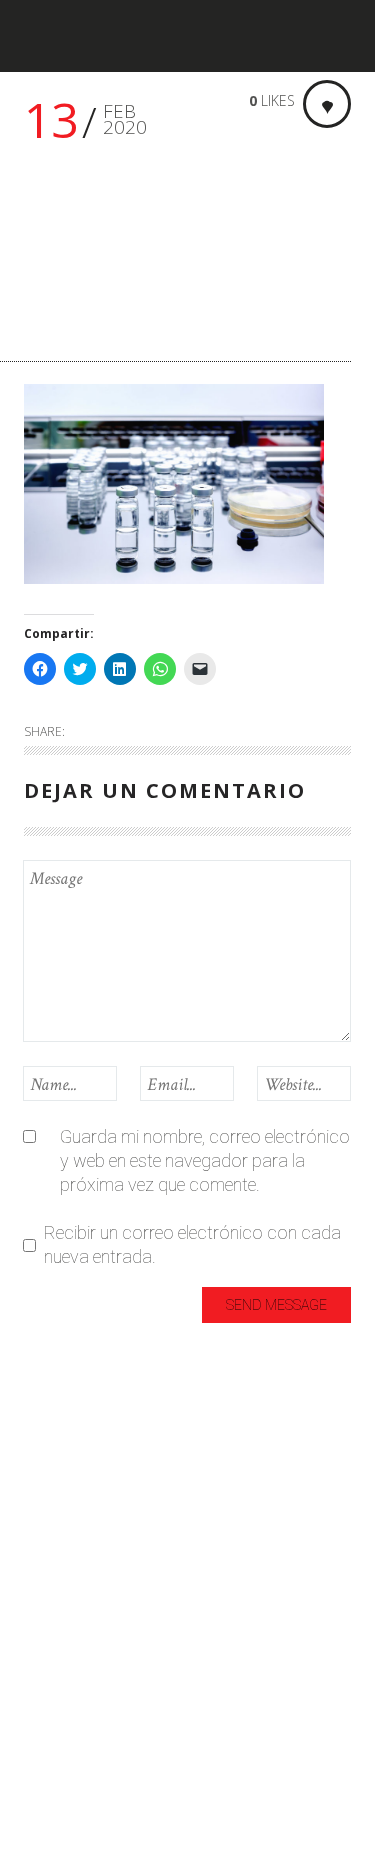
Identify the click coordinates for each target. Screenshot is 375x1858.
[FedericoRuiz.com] (85, 36)
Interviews (62, 1594)
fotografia (63, 1528)
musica (52, 1660)
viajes (45, 1759)
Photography (75, 1693)
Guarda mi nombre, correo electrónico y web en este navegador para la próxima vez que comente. (205, 1160)
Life (37, 1627)
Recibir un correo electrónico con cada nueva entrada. (192, 1244)
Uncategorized (79, 1726)
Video (45, 1792)
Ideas (45, 1561)
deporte (53, 1495)
